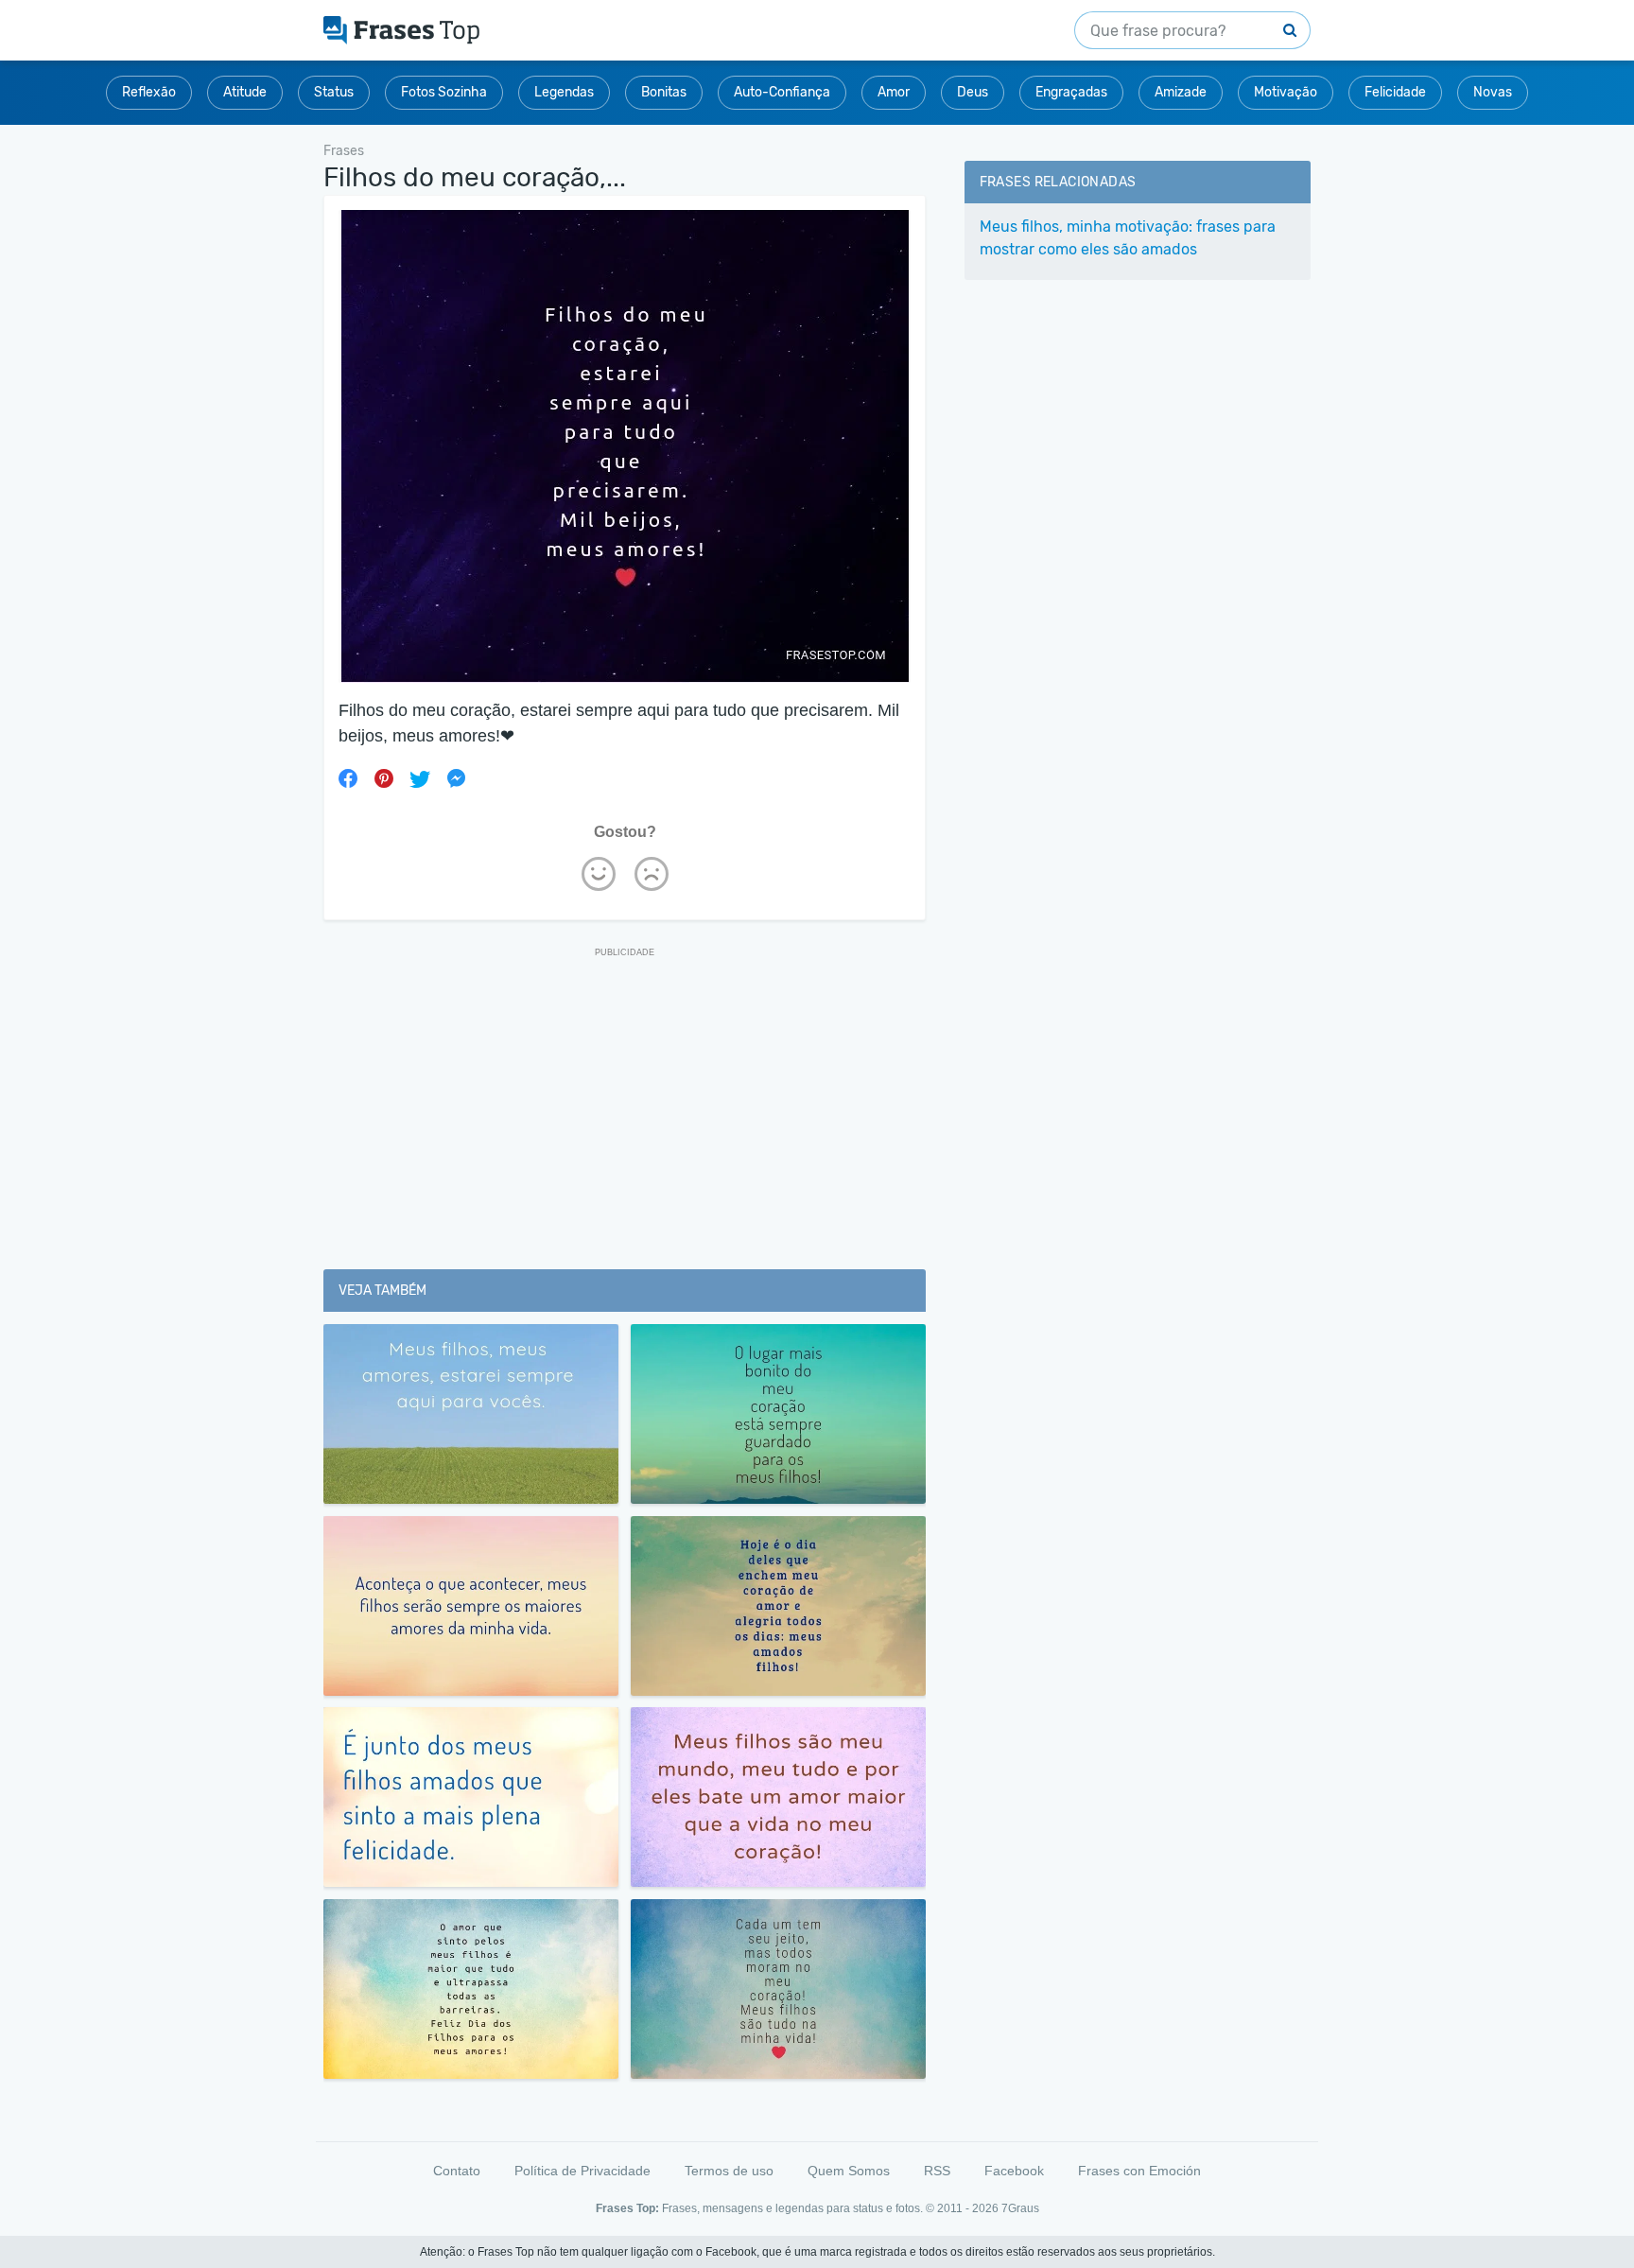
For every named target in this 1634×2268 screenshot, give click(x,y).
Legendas (564, 92)
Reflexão (149, 92)
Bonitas (664, 92)
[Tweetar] (420, 778)
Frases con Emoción (1139, 2171)
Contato (457, 2171)
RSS (937, 2171)
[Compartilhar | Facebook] (348, 778)
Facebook (1014, 2171)
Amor (894, 92)
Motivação (1286, 92)
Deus (973, 92)
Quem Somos (849, 2171)
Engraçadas (1071, 92)
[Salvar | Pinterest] (384, 778)
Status (334, 92)
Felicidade (1395, 92)
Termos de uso (729, 2171)
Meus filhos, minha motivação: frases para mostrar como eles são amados (1128, 238)
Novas (1493, 92)
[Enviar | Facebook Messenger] (456, 778)
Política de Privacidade (582, 2171)
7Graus (1020, 2208)
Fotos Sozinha (444, 92)
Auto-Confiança (782, 92)
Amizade (1181, 92)
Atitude (245, 92)
